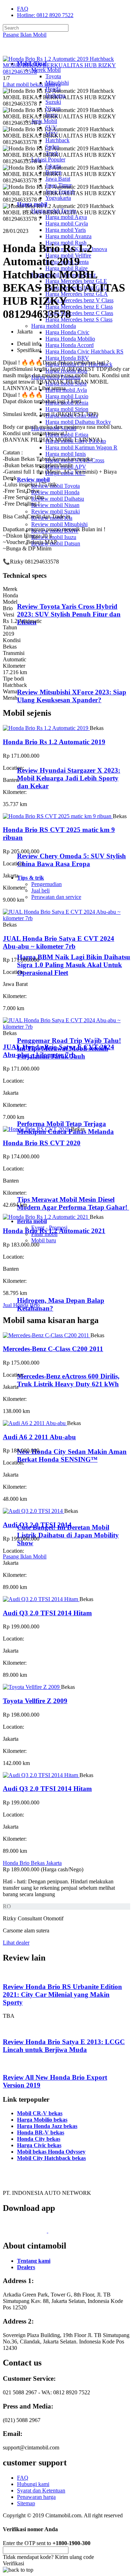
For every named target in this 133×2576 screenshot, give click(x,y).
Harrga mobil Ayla (66, 390)
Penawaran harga (36, 2497)
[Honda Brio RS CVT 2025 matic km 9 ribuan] (58, 816)
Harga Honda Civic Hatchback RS (84, 351)
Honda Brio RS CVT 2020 (42, 1143)
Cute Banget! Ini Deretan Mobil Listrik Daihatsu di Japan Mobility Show (68, 1535)
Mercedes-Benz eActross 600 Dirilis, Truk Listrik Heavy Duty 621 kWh (68, 1380)
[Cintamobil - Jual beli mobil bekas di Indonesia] (31, 51)
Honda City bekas (39, 2139)
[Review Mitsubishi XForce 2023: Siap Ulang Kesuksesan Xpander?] (48, 678)
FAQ (23, 9)
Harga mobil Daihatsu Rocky (78, 422)
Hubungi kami (33, 2484)
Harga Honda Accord (70, 345)
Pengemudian (46, 884)
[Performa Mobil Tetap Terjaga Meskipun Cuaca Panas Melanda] (46, 1110)
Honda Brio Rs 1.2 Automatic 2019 (54, 742)
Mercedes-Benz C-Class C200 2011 (53, 1349)
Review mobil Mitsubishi (59, 524)
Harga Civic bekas (39, 2145)
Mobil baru (44, 1240)
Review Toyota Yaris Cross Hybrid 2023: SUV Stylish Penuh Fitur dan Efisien (69, 614)
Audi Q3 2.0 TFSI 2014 (37, 1525)
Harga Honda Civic (67, 332)
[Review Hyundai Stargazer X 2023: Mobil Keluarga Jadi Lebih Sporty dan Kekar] (48, 756)
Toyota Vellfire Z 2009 (35, 1701)
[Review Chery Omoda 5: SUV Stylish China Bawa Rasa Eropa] (48, 842)
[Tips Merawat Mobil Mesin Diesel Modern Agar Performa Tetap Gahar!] (46, 1186)
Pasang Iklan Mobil (25, 35)
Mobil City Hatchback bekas (51, 2158)
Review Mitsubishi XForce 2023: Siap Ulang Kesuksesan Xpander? (72, 696)
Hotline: (45, 15)
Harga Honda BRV (67, 358)
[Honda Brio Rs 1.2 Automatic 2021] (46, 1217)
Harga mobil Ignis (66, 454)
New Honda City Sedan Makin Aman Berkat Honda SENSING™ (72, 1455)
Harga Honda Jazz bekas (47, 2126)
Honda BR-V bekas (41, 2132)
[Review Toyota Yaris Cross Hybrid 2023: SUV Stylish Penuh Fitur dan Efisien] (48, 593)
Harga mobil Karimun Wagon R (81, 447)
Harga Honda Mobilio (70, 339)
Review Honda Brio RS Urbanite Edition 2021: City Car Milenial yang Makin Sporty (62, 1994)
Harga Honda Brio (66, 371)
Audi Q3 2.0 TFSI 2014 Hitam (47, 1613)
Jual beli (40, 890)
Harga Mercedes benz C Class (79, 313)
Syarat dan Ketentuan (41, 2490)
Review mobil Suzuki (56, 511)
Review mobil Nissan (55, 505)
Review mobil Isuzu (54, 537)
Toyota (53, 76)
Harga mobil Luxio (67, 396)
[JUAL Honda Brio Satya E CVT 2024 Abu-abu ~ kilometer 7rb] (66, 918)
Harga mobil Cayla (67, 223)
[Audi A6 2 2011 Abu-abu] (35, 1423)
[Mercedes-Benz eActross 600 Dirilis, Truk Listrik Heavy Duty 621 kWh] (46, 1362)
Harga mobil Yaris (66, 230)
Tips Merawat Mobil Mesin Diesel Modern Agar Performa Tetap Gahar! (73, 1203)
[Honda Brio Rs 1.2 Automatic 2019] (46, 728)
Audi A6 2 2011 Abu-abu (39, 1437)
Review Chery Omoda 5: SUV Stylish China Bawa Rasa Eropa (71, 860)
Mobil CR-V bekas (40, 2113)
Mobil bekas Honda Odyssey (51, 2152)
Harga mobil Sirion (67, 409)
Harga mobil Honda (54, 326)
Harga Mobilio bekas (42, 2120)
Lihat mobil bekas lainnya (32, 84)
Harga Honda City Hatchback (79, 364)
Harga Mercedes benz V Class (79, 300)
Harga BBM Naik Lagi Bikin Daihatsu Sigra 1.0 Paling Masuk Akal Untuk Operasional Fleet (74, 965)
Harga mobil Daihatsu (56, 377)
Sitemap (26, 2503)
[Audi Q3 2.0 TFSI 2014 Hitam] (41, 1599)
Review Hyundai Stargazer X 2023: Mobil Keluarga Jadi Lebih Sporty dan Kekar (69, 778)
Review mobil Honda (55, 492)
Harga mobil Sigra (66, 383)
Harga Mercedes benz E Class (79, 307)
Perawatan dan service (56, 897)
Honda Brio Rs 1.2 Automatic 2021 (54, 1231)
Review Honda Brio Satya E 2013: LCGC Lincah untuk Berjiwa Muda (64, 2046)
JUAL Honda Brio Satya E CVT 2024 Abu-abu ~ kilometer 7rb (59, 942)
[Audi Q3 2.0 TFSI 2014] (34, 1511)
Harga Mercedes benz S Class (79, 319)
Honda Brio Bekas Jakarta (32, 1863)
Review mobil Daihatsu (58, 499)
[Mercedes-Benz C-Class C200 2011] (47, 1335)
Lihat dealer (16, 1943)
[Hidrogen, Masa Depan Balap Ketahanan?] (46, 1287)
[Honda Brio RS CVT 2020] (37, 1129)
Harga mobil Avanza (68, 236)
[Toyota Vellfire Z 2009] (32, 1687)
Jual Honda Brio (21, 1305)
